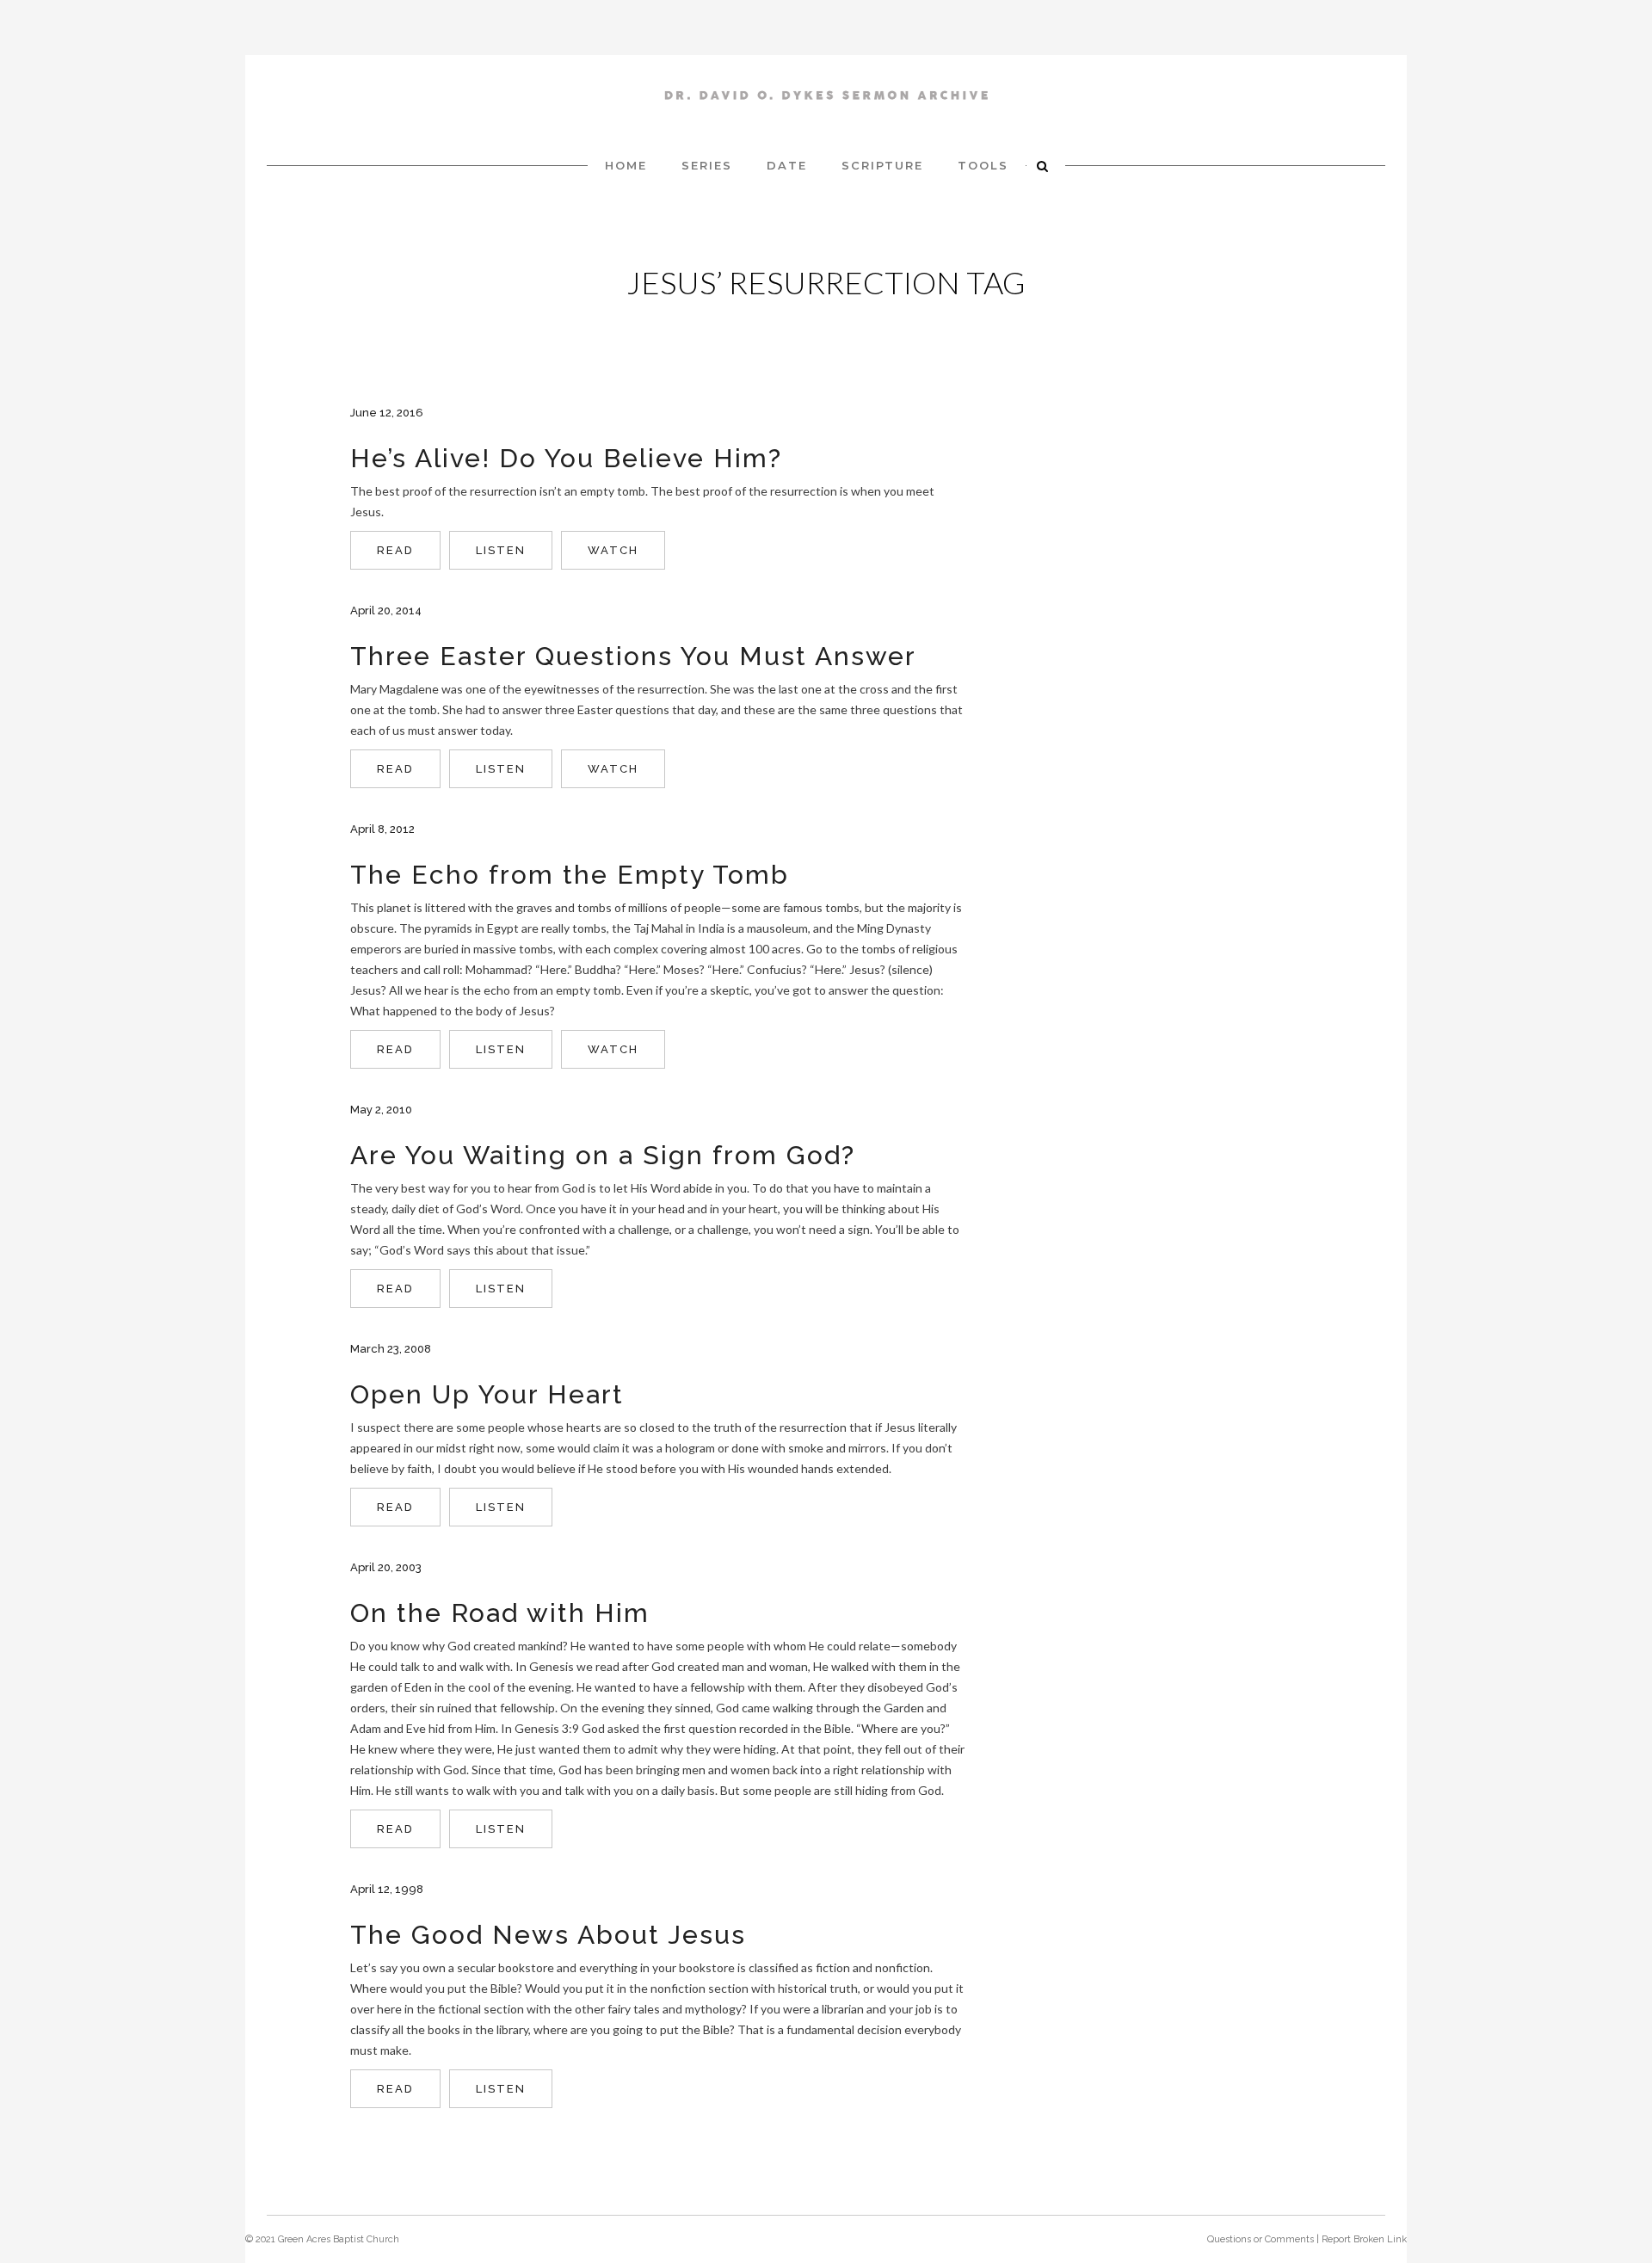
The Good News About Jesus (548, 1935)
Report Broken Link (1364, 2239)
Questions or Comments (1261, 2239)
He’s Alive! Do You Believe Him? (566, 458)
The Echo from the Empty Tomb (570, 875)
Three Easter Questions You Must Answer (633, 656)
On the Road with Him (500, 1613)
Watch (613, 550)
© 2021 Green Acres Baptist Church (322, 2239)
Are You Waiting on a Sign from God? (603, 1155)
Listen (501, 550)
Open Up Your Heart (487, 1394)
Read (395, 550)
